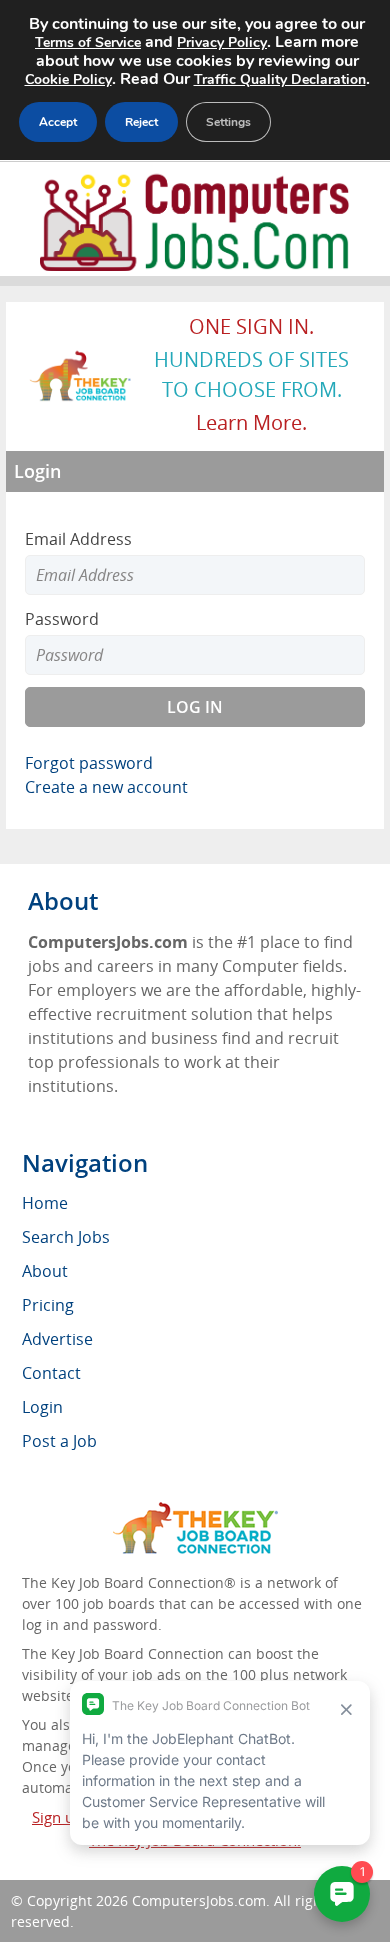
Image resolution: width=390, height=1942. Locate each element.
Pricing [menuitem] (48, 1305)
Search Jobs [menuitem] (66, 1237)
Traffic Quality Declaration (280, 79)
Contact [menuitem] (51, 1373)
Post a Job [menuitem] (59, 1441)
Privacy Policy (222, 42)
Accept (58, 122)
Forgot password (89, 763)
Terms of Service (88, 42)
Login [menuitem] (42, 1407)
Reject (141, 122)
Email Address (78, 539)
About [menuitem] (45, 1271)
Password (62, 619)
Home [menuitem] (45, 1203)
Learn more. (251, 422)
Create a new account (106, 787)
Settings (228, 122)
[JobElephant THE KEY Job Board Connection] (81, 360)
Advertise (57, 1339)
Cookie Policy (68, 79)
